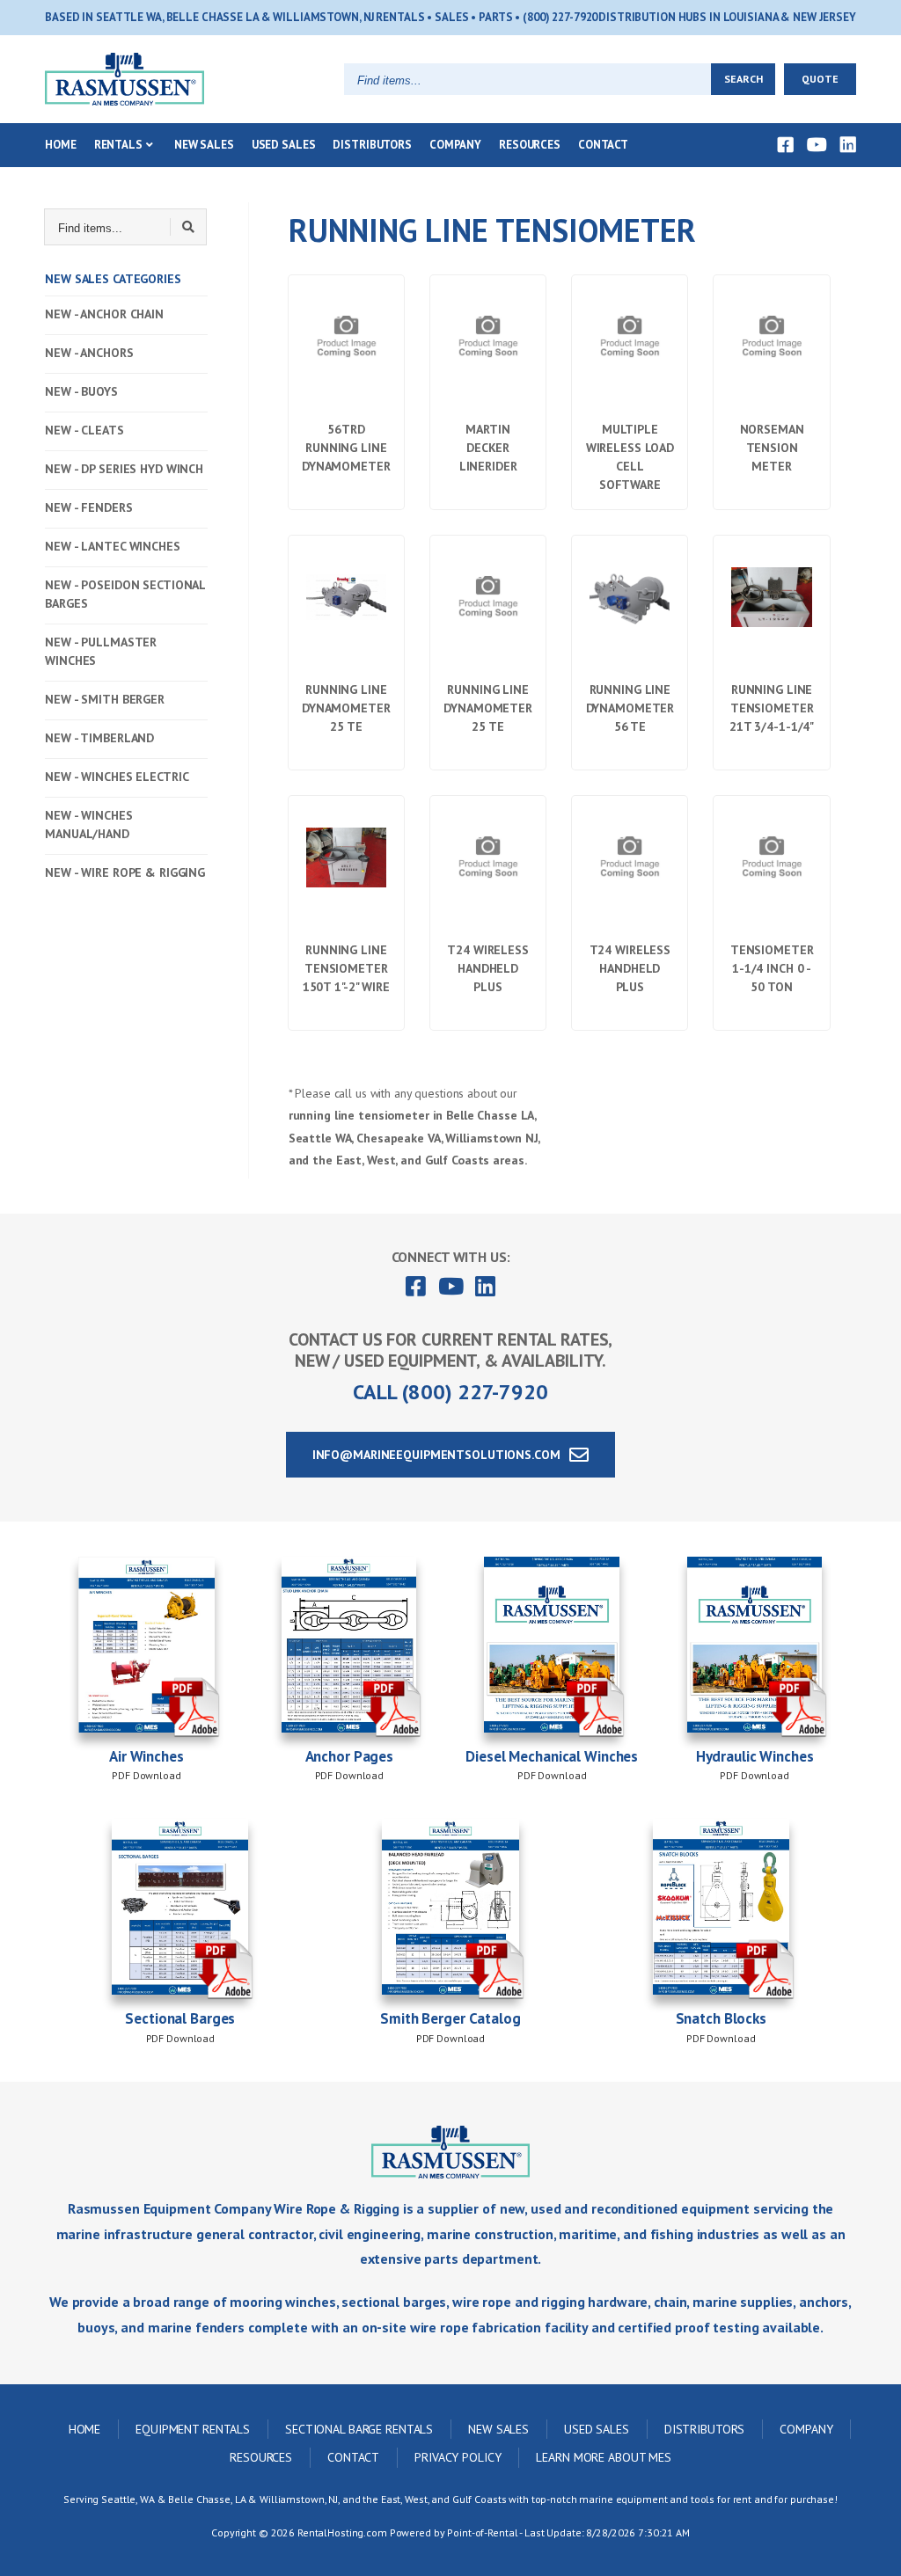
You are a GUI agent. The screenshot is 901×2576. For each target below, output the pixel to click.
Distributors (372, 145)
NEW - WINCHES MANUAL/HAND (88, 825)
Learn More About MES (604, 2457)
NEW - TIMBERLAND (99, 738)
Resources (530, 145)
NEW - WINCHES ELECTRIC (117, 777)
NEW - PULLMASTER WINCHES (101, 651)
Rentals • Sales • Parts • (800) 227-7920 (487, 17)
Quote (820, 79)
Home (61, 145)
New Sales (204, 145)
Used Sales (284, 145)
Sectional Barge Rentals (359, 2429)
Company (455, 145)
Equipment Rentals (193, 2429)
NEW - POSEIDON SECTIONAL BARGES (125, 594)
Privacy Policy (458, 2457)
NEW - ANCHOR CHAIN (104, 314)
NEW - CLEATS (84, 430)
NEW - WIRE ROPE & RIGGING (125, 872)
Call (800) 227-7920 (450, 1392)
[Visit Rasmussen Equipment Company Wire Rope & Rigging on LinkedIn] (848, 145)
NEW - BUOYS (81, 391)
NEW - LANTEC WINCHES (113, 546)
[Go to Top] (868, 2546)
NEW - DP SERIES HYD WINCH (124, 469)
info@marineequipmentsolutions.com (440, 1455)
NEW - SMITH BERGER (105, 699)
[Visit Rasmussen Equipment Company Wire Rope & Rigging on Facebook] (786, 145)
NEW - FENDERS (88, 507)
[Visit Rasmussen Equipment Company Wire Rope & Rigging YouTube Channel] (817, 145)
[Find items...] (188, 227)
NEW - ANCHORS (89, 353)
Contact (603, 145)
